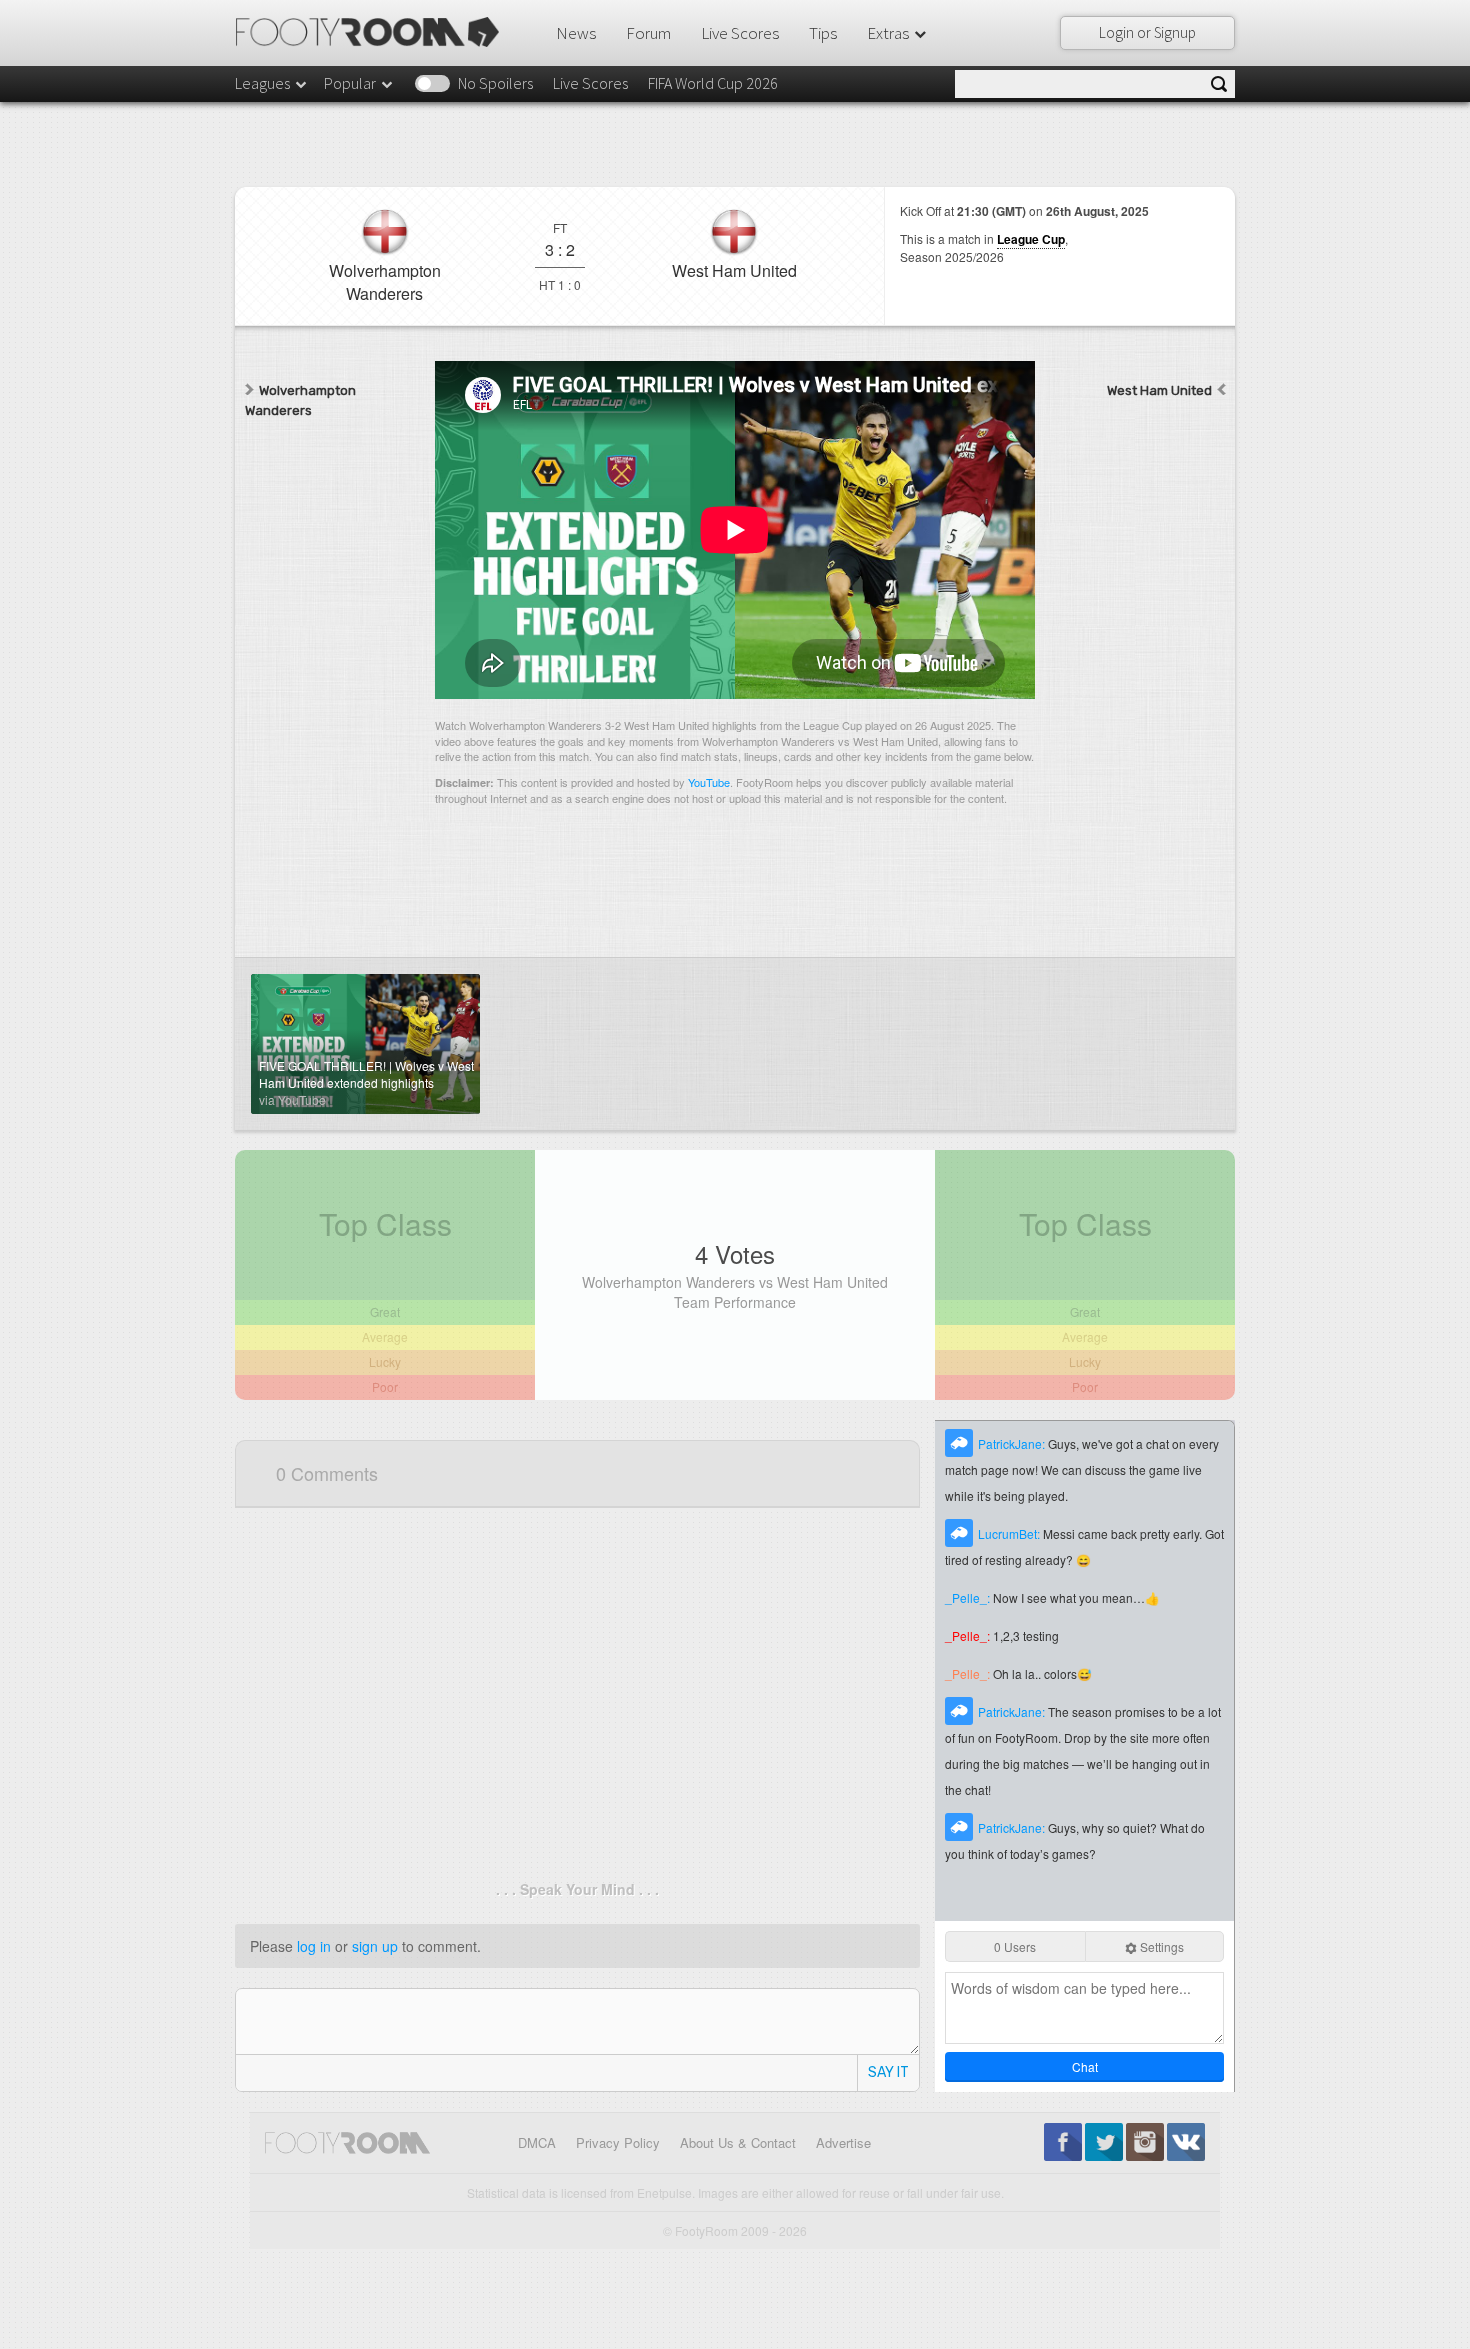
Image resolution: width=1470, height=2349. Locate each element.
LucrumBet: (1010, 1533)
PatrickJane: (1013, 1443)
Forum (648, 33)
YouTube (709, 782)
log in (314, 1946)
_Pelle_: (969, 1597)
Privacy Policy (618, 2142)
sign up (375, 1946)
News (576, 33)
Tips (823, 33)
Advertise (843, 2142)
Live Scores (740, 33)
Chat (1085, 2066)
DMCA (537, 2142)
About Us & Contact (738, 2142)
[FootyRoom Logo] (374, 32)
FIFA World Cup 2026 (713, 83)
